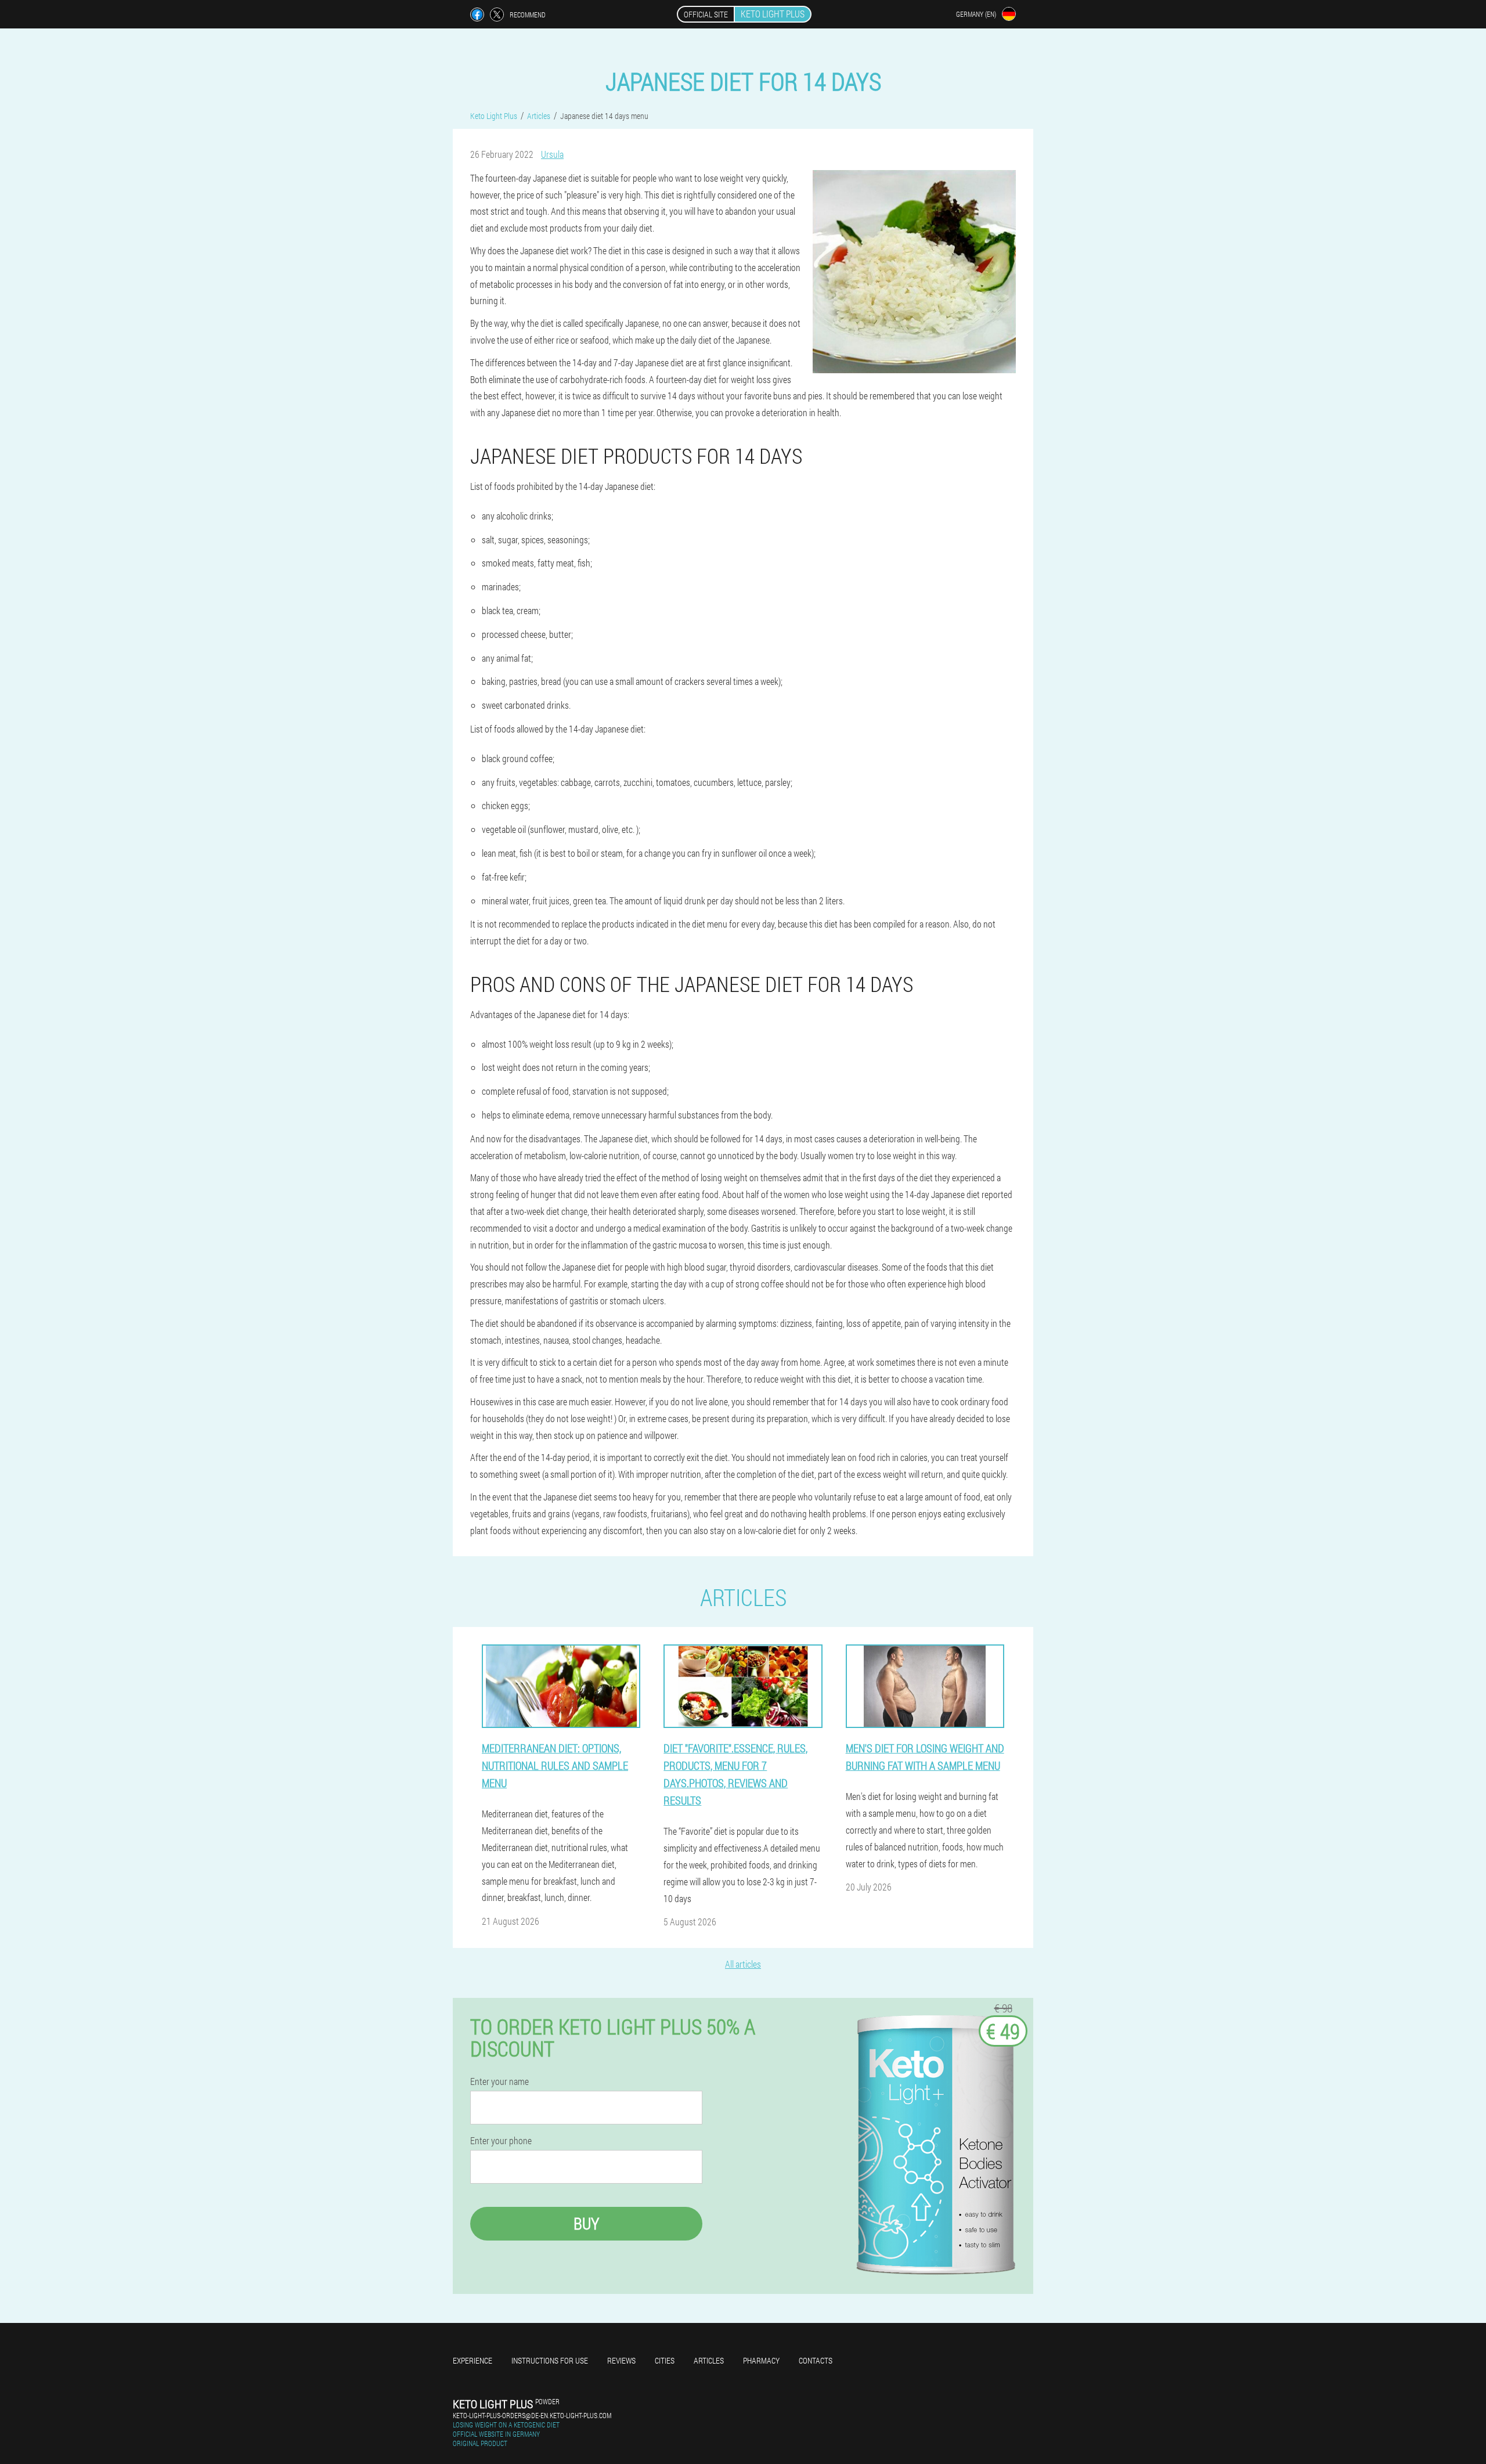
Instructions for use (550, 2360)
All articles (743, 1964)
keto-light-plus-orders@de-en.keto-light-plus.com (532, 2415)
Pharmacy (761, 2360)
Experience (473, 2360)
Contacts (816, 2360)
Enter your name (499, 2081)
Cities (665, 2360)
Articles (709, 2360)
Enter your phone (501, 2141)
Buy (586, 2223)
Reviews (621, 2360)
